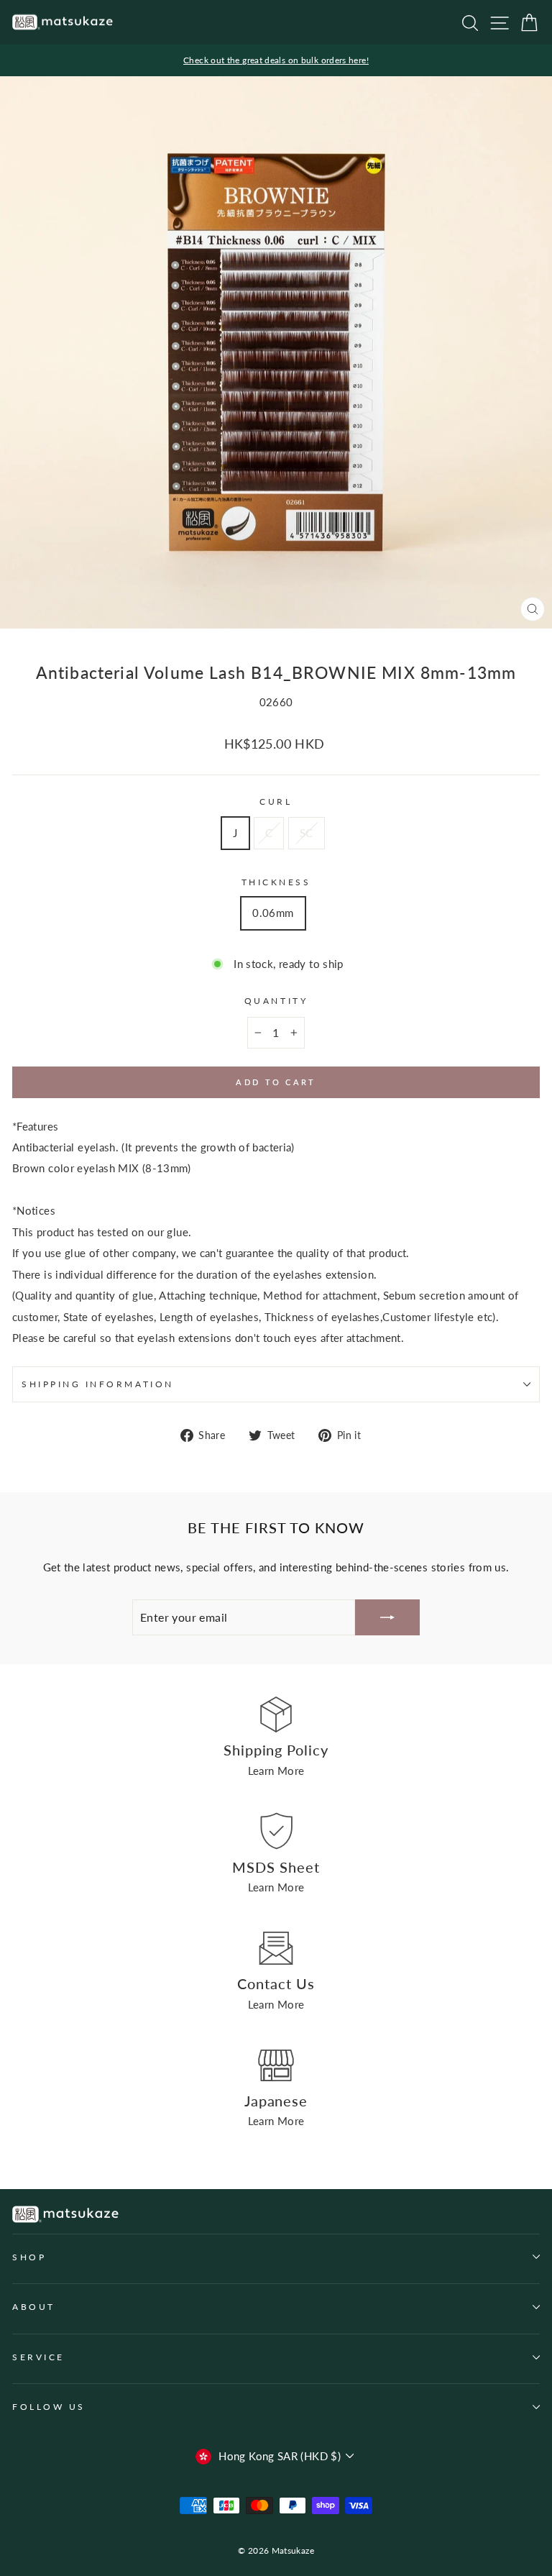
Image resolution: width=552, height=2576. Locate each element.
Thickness (276, 882)
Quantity (276, 1001)
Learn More (276, 1771)
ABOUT (34, 2307)
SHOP (29, 2257)
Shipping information (98, 1384)
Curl (276, 801)
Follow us (49, 2407)
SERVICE (38, 2357)
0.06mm (273, 913)
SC (307, 833)
